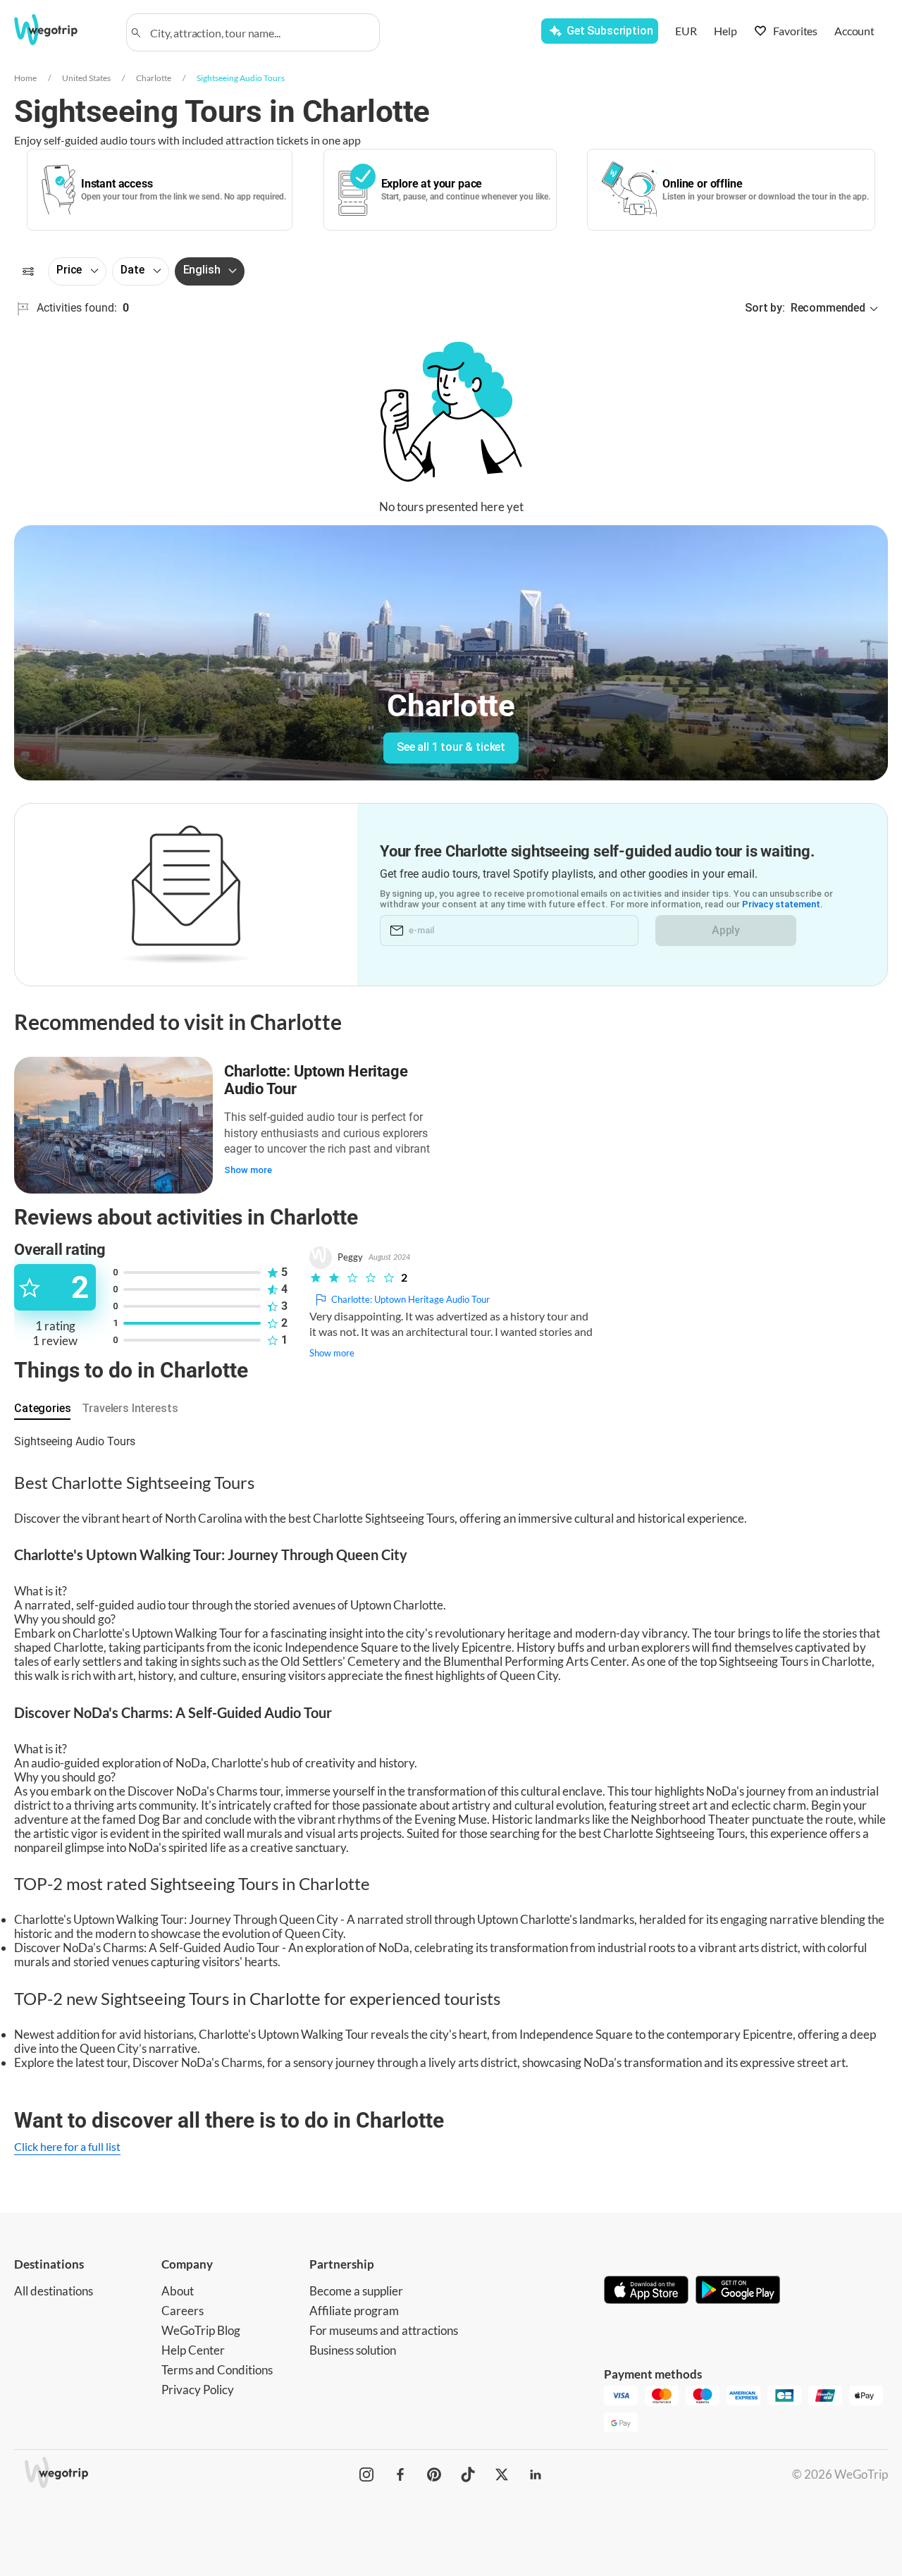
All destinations (54, 2291)
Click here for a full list (67, 2146)
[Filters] (28, 271)
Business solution (353, 2350)
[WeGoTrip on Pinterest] (434, 2474)
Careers (183, 2311)
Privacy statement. (783, 904)
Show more (248, 1170)
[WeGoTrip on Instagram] (366, 2474)
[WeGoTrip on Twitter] (502, 2474)
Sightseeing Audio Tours (241, 78)
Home (25, 78)
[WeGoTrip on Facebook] (400, 2474)
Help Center (193, 2350)
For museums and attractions (384, 2330)
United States (86, 78)
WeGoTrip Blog (201, 2330)
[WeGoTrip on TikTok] (468, 2474)
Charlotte (154, 78)
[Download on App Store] (646, 2291)
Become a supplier (356, 2291)
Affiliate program (354, 2311)
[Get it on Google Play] (738, 2291)
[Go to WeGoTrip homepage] (61, 30)
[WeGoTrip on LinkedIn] (536, 2474)
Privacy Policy (198, 2390)
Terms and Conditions (217, 2370)
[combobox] (259, 32)
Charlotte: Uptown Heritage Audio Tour (316, 1080)
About (178, 2291)
